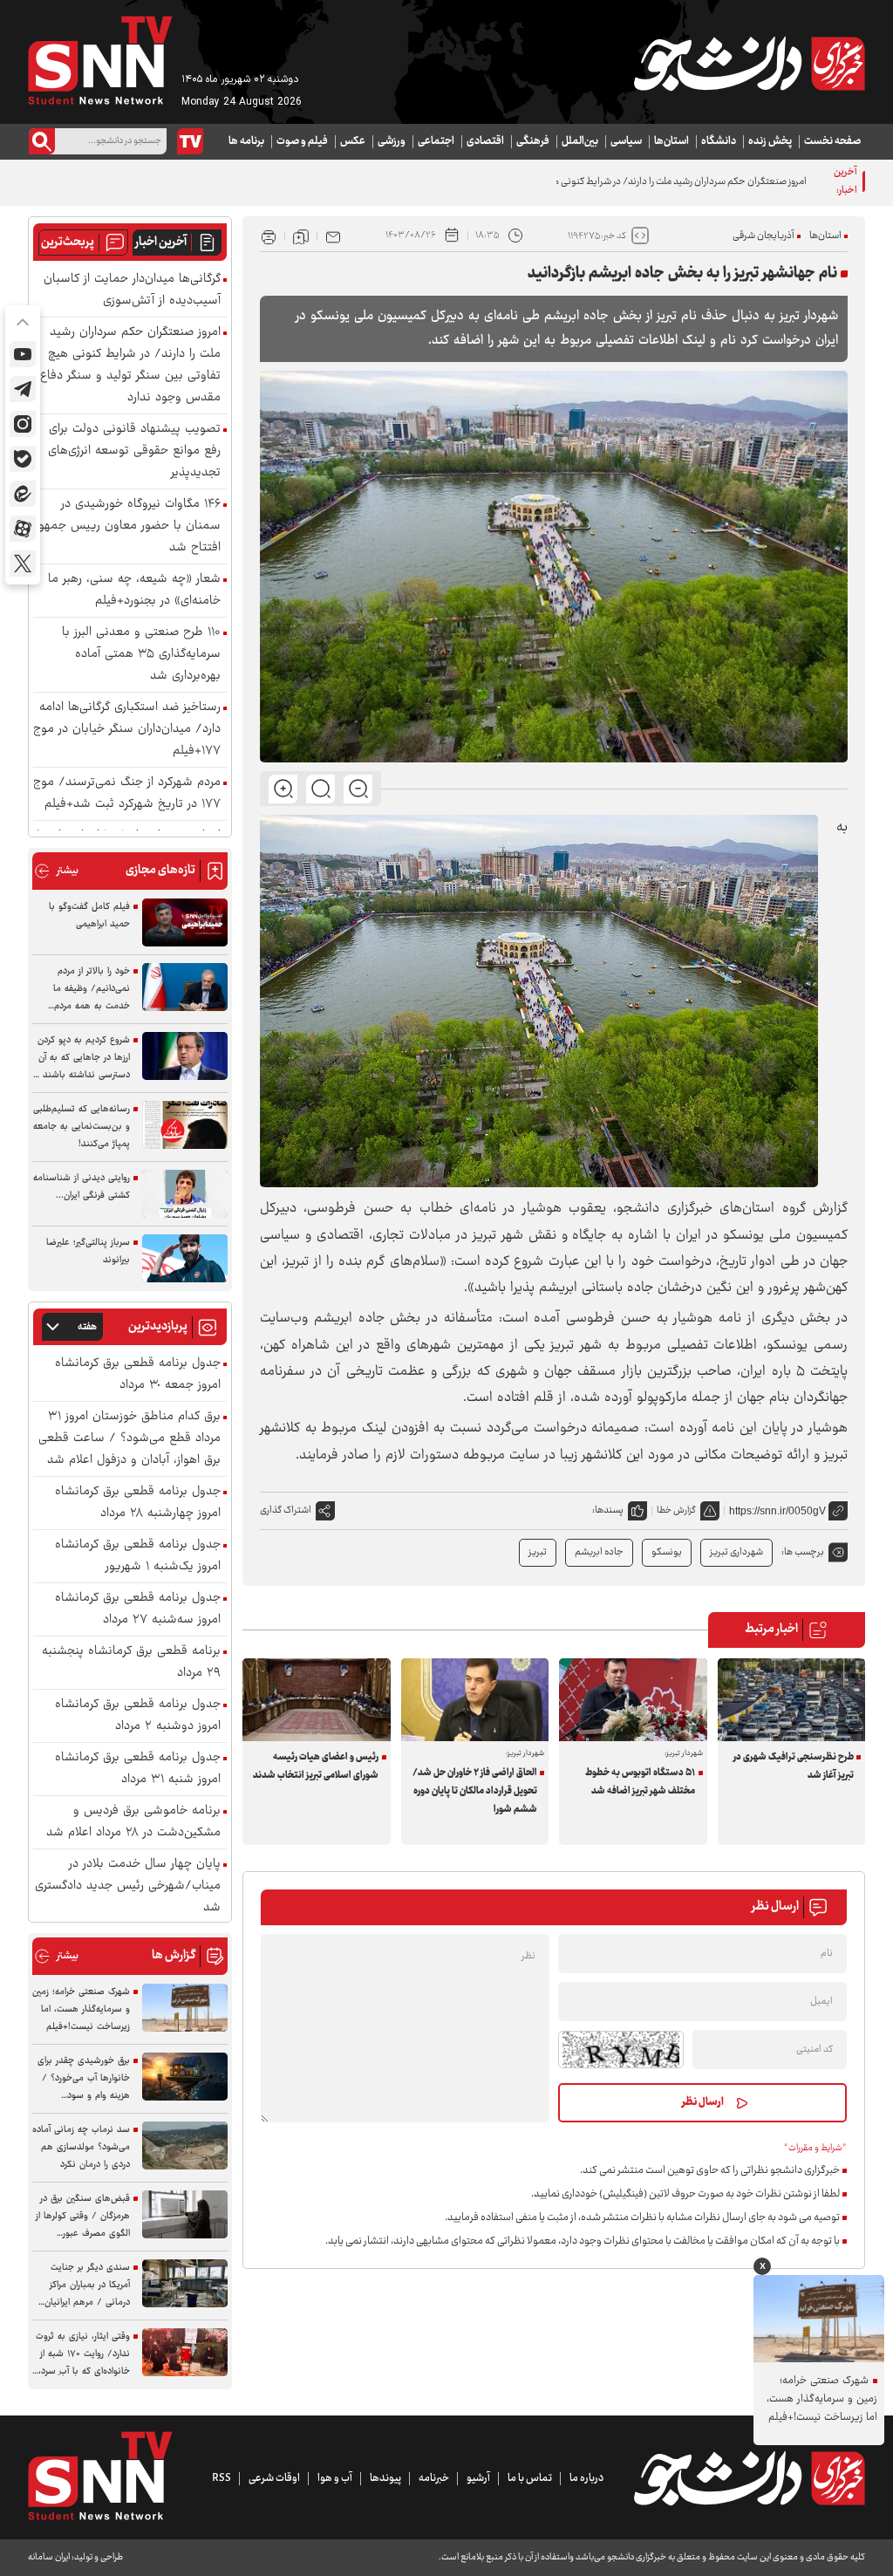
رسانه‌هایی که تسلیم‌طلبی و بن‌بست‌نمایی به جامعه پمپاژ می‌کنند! (82, 1127)
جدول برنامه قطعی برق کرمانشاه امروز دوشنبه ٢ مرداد (138, 1716)
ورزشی (392, 141)
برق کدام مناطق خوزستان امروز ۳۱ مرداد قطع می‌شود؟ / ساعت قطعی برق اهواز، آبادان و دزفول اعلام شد (130, 1439)
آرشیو (478, 2478)
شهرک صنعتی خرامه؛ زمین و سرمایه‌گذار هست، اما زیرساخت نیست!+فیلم (81, 2009)
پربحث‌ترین (68, 243)
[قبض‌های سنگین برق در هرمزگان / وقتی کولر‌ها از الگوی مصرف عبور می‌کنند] (185, 2214)
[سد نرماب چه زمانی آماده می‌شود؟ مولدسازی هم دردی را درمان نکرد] (185, 2146)
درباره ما (586, 2478)
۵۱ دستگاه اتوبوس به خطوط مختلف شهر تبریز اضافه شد (640, 1782)
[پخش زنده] (190, 141)
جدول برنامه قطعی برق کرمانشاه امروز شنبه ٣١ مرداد (138, 1769)
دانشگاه (719, 141)
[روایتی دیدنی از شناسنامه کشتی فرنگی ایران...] (185, 1194)
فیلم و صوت (302, 141)
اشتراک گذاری (286, 1510)
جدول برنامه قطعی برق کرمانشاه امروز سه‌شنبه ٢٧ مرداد (138, 1609)
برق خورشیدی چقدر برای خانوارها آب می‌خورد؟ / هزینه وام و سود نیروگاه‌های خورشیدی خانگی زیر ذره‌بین (84, 2079)
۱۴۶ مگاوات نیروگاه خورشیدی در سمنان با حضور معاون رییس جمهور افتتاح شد (128, 526)
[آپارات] (23, 529)
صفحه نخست (832, 141)
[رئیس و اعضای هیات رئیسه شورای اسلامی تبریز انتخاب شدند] (317, 1700)
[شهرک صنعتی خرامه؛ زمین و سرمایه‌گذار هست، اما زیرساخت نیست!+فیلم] (185, 2008)
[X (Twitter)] (23, 564)
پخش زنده (770, 141)
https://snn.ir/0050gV (777, 1511)
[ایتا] (23, 494)
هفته (87, 1327)
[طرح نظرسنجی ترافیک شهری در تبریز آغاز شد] (792, 1700)
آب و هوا (335, 2478)
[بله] (23, 459)
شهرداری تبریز (736, 1552)
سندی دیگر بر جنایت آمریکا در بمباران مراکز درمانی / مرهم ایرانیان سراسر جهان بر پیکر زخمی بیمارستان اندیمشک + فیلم (82, 2286)
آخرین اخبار (161, 243)
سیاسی (626, 141)
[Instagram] (23, 424)
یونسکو (667, 1552)
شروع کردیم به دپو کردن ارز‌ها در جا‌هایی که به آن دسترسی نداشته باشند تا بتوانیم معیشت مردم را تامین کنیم (82, 1058)
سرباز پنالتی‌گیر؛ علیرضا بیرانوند (88, 1251)
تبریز (538, 1552)
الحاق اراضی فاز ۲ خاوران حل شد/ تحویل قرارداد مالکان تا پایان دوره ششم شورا (475, 1791)
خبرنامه (434, 2478)
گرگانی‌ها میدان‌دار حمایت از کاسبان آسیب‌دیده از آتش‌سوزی (132, 290)
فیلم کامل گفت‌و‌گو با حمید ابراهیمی (89, 916)
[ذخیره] (301, 236)
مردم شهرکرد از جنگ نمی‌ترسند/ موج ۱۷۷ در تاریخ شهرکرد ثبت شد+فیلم (127, 794)
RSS (222, 2478)
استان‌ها (671, 141)
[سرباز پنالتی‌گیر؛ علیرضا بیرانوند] (185, 1258)
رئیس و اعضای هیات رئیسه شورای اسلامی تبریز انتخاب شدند (316, 1766)
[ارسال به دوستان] (333, 236)
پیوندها (385, 2478)
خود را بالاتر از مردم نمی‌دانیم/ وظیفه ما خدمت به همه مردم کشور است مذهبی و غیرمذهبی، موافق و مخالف (91, 989)
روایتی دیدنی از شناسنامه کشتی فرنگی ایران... (82, 1187)
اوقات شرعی (274, 2478)
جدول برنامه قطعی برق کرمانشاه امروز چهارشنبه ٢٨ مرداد (138, 1503)
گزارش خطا (676, 1510)
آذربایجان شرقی (763, 236)
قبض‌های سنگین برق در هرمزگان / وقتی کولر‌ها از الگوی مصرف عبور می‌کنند (83, 2217)
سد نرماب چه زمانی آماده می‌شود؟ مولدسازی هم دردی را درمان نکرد (81, 2147)
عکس (353, 141)
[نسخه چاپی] (269, 236)
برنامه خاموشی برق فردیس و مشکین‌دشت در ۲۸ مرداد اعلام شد (133, 1822)
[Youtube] (23, 354)
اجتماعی (436, 141)
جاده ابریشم (599, 1552)
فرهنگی (533, 141)
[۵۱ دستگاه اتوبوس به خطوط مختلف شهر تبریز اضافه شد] (633, 1700)
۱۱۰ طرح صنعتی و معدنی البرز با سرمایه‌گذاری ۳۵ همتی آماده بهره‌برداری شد (141, 655)
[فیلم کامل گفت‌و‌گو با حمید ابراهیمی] (185, 922)
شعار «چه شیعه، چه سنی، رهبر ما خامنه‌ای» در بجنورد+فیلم (134, 591)
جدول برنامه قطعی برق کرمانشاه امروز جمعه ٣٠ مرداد (138, 1375)
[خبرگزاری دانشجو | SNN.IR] (749, 64)
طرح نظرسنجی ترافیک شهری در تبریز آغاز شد (794, 1766)
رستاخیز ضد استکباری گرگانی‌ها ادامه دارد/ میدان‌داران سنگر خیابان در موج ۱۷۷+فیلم (127, 730)
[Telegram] (23, 389)
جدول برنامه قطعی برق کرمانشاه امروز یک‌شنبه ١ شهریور (138, 1556)
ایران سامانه (49, 2557)
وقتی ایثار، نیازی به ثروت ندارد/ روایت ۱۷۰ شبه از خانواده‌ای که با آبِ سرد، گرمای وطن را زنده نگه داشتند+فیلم (83, 2354)
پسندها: (608, 1510)
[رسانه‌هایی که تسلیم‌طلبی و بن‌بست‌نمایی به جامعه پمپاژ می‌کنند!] (185, 1125)
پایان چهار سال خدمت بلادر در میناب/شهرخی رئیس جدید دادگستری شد (128, 1886)
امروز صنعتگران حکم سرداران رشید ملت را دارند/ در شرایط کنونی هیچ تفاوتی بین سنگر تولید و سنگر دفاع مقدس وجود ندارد (570, 182)
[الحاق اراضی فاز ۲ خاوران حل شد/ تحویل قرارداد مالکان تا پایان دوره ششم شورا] (475, 1700)
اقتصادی (485, 141)
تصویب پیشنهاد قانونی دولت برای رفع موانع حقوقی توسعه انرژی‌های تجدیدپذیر (134, 451)
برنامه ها (246, 141)
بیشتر (56, 871)
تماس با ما (530, 2478)
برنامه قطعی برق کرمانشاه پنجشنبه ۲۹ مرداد (131, 1663)
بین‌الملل (580, 141)
